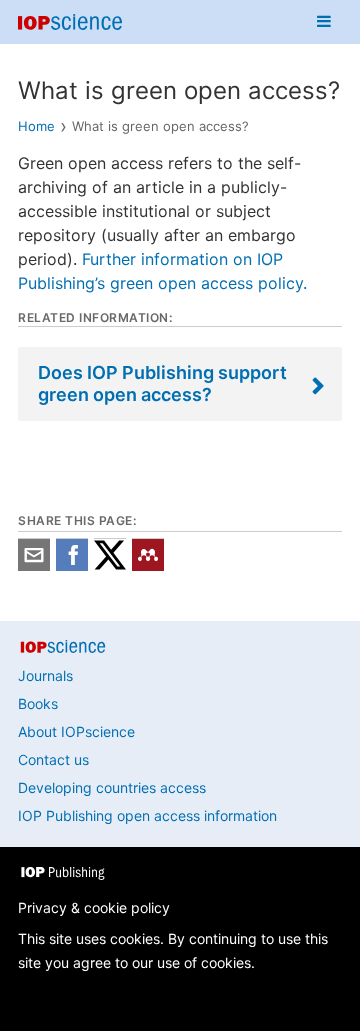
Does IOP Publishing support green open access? (162, 383)
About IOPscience (76, 731)
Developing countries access (112, 787)
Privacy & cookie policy (94, 907)
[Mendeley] (148, 565)
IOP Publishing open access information (147, 815)
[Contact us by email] (34, 565)
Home (36, 126)
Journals (45, 675)
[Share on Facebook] (72, 565)
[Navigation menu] (324, 22)
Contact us (53, 759)
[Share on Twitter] (110, 565)
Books (38, 703)
